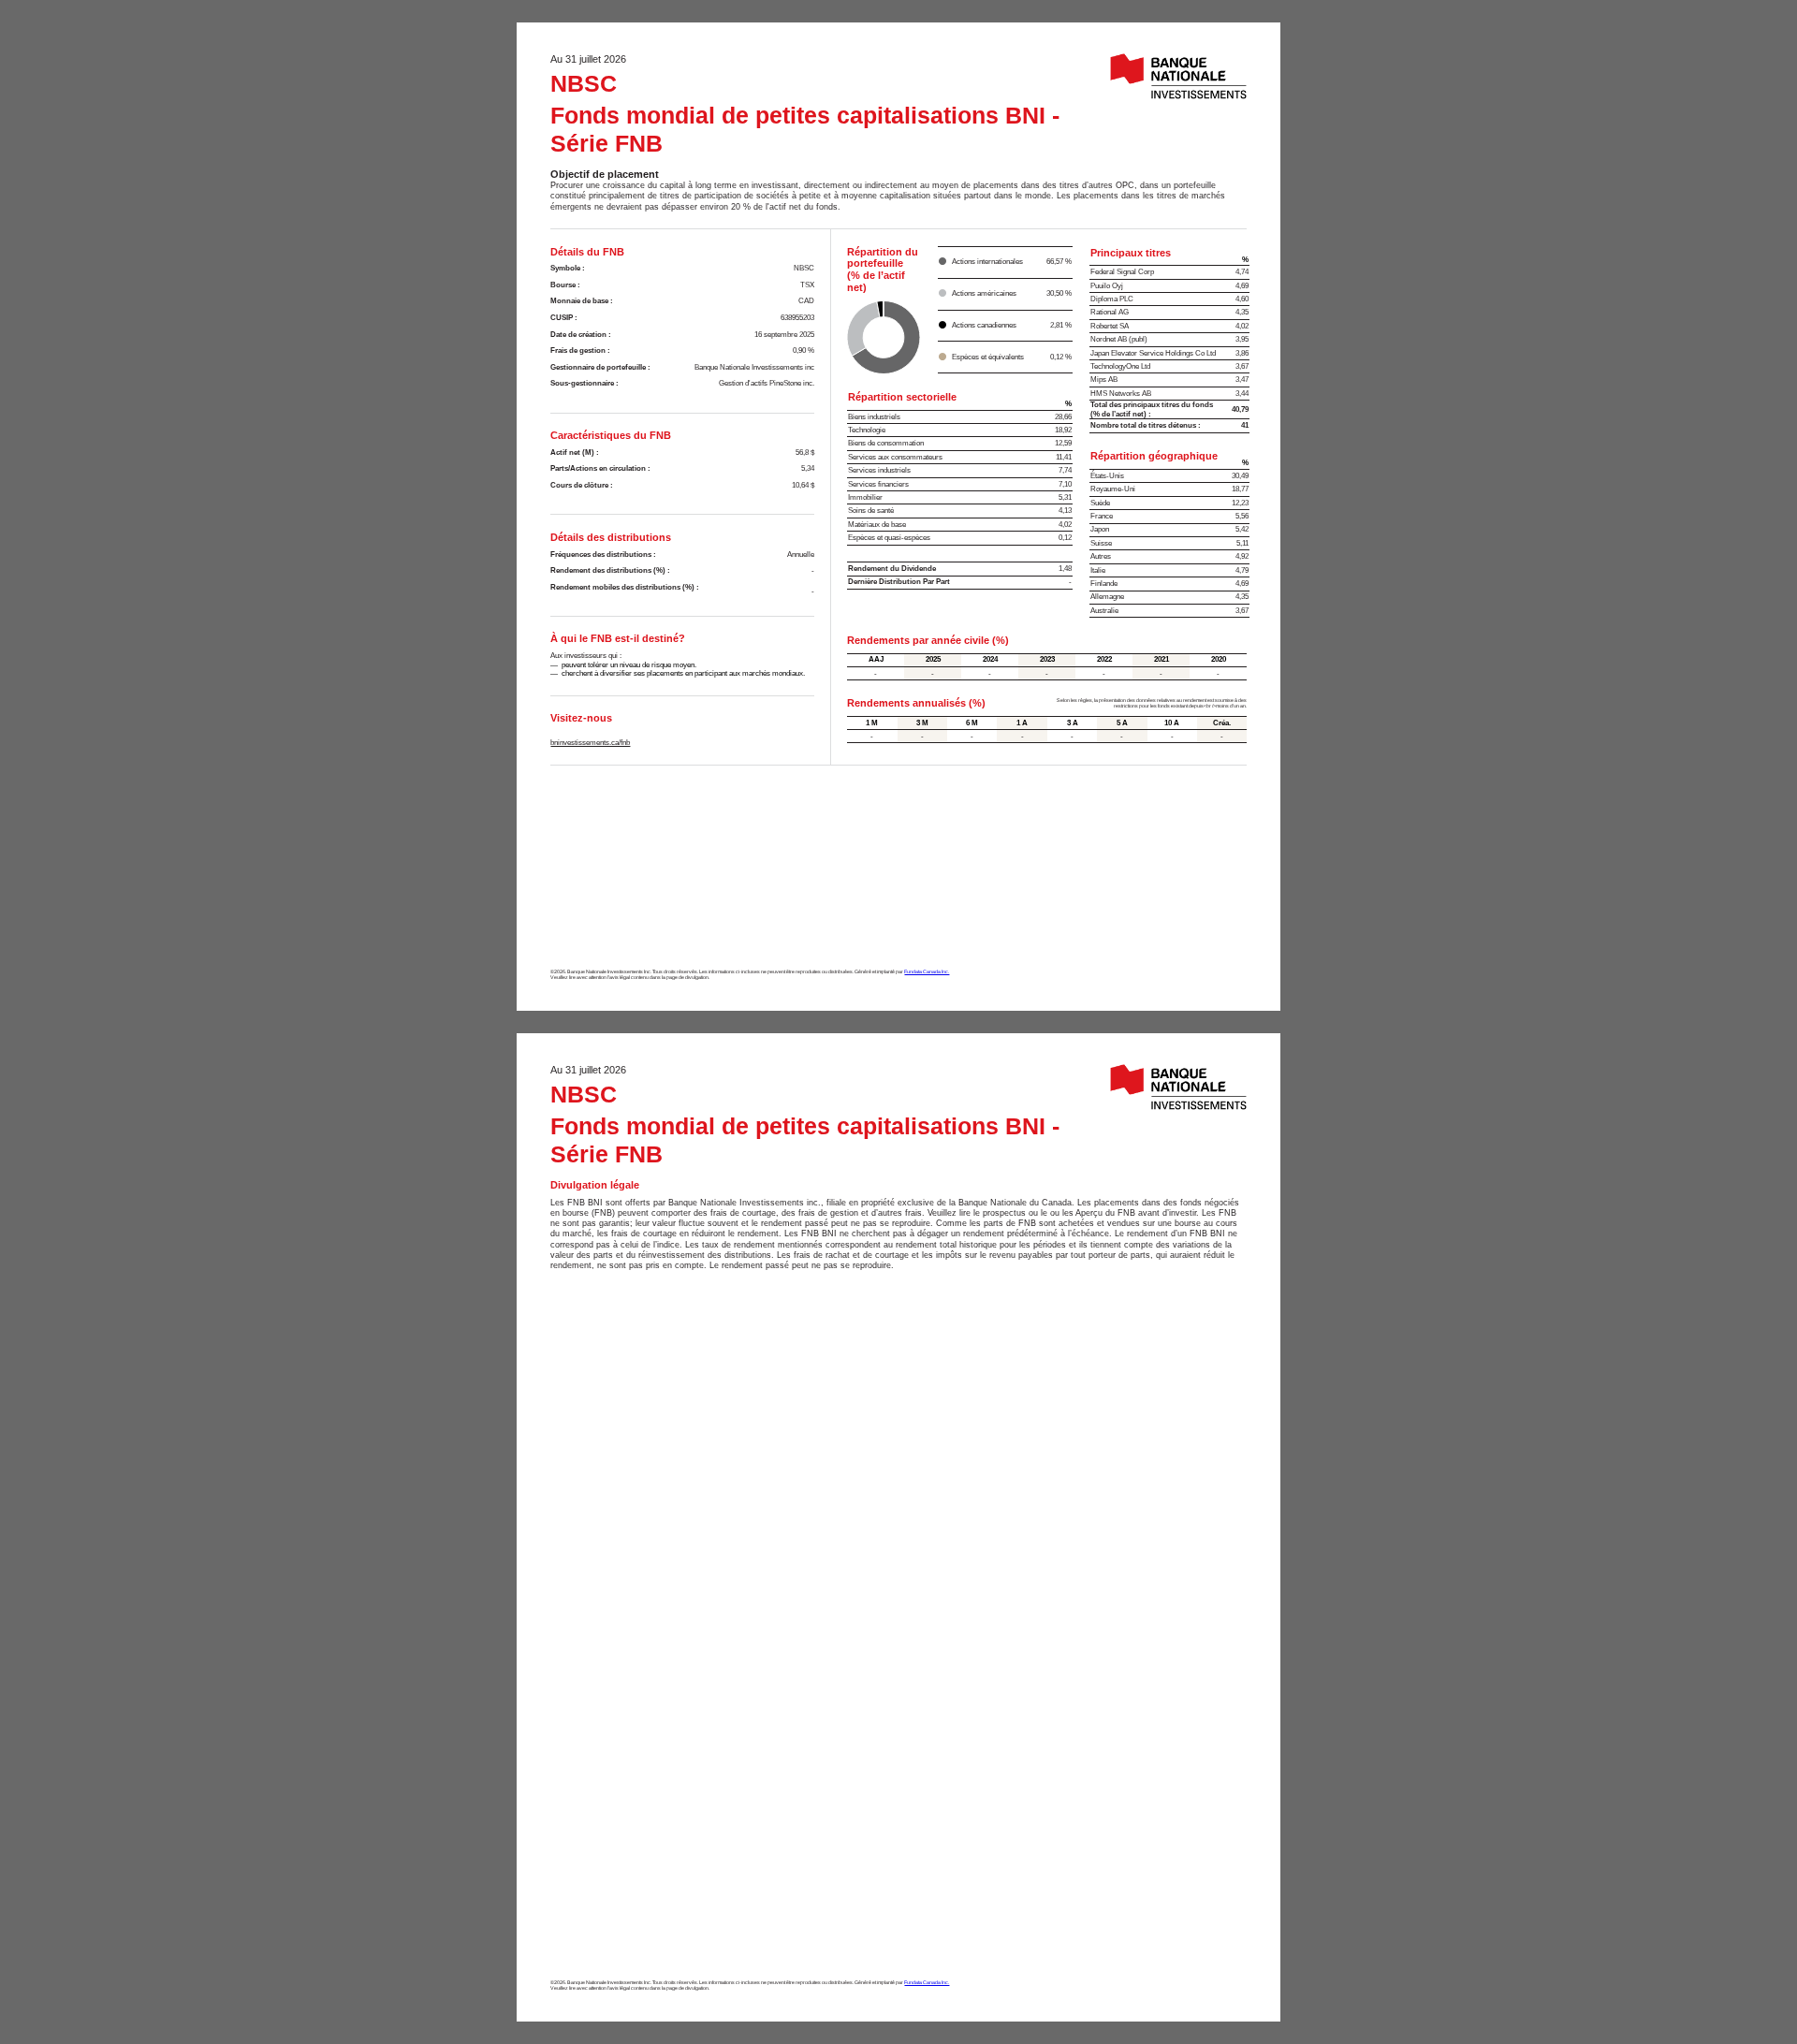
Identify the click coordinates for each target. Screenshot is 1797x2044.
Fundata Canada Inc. (927, 971)
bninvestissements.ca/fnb (590, 743)
